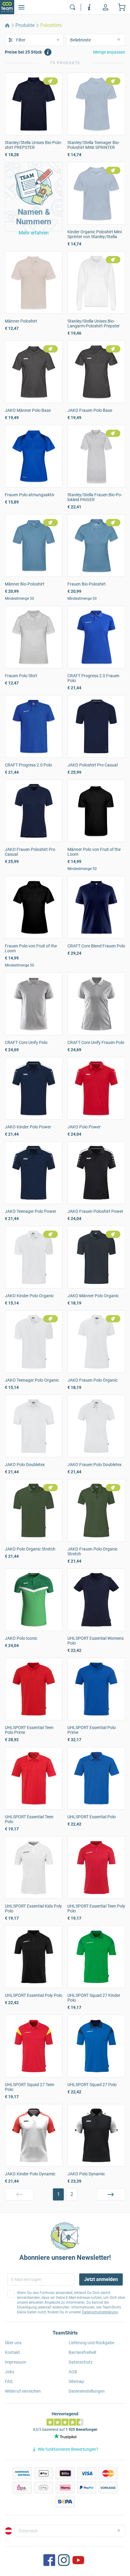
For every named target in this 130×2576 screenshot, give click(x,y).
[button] (34, 197)
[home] (7, 25)
